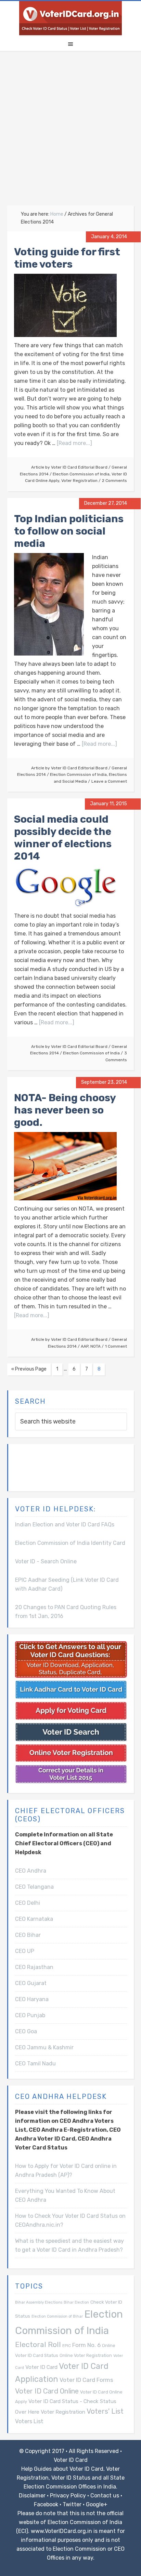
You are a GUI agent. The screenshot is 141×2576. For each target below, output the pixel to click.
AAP (85, 1346)
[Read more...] (74, 443)
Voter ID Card (41, 2367)
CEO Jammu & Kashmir (44, 2047)
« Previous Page (29, 1369)
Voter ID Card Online (47, 2391)
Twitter (72, 2504)
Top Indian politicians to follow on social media (69, 531)
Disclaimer (32, 2496)
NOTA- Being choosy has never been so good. (65, 1110)
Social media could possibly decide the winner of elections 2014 (63, 838)
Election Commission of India (81, 474)
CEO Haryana (32, 1999)
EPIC (67, 2346)
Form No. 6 (86, 2345)
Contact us (105, 2496)
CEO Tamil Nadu (35, 2064)
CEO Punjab (30, 2015)
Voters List (29, 2421)
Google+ (97, 2504)
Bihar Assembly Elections (39, 2302)
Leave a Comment (109, 781)
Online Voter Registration (86, 2355)
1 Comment (116, 1346)
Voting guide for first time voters (67, 258)
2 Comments (114, 481)
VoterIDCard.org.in (70, 18)
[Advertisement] (70, 132)
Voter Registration (79, 481)
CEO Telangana (34, 1887)
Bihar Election (76, 2302)
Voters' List (105, 2411)
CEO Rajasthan (34, 1967)
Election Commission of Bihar (57, 2316)
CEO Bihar (28, 1935)
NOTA (95, 1346)
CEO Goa (26, 2031)
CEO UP (25, 1951)
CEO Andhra (31, 1871)
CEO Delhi (28, 1903)
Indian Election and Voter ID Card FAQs (65, 1525)
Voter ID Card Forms (86, 2380)
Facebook (46, 2504)
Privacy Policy (68, 2496)
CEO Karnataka (34, 1919)
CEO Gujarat (31, 1983)
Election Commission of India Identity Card (70, 1543)
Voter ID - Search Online (46, 1561)
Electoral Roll (38, 2344)
